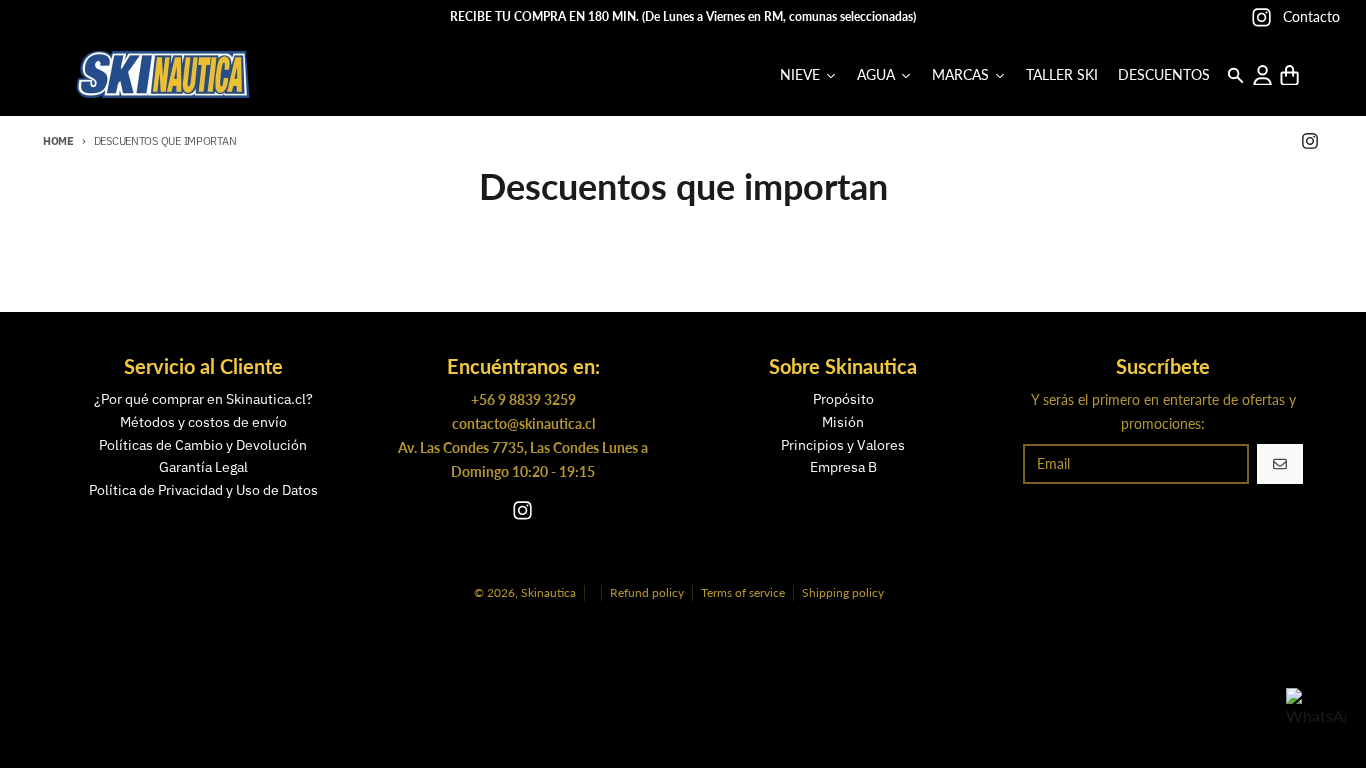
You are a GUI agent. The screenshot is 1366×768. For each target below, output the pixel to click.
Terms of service (743, 592)
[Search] (1235, 75)
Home (58, 141)
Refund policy (647, 592)
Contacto (1311, 16)
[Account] (1262, 75)
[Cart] (1289, 75)
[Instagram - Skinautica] (1261, 17)
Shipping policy (843, 592)
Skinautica (548, 592)
